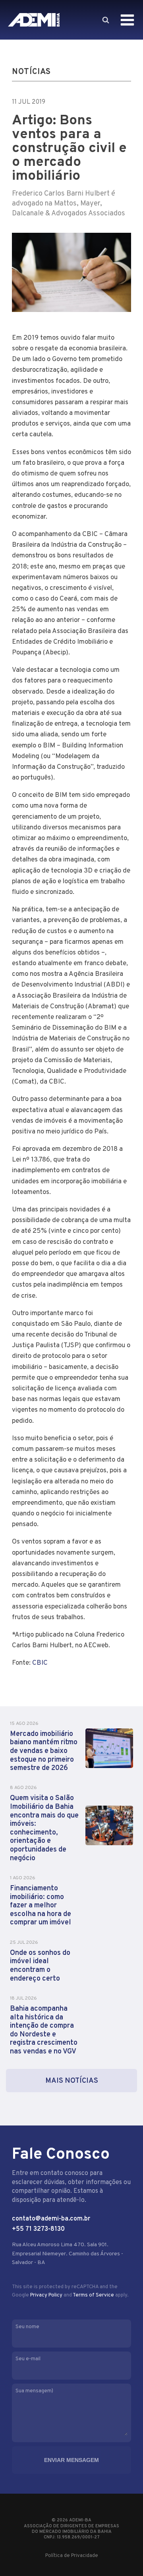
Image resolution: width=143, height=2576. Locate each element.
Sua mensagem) (34, 2391)
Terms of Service (93, 2295)
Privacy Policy (46, 2295)
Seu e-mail (28, 2359)
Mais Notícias (72, 2081)
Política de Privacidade (72, 2556)
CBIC (40, 1663)
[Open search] (105, 20)
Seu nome (27, 2327)
